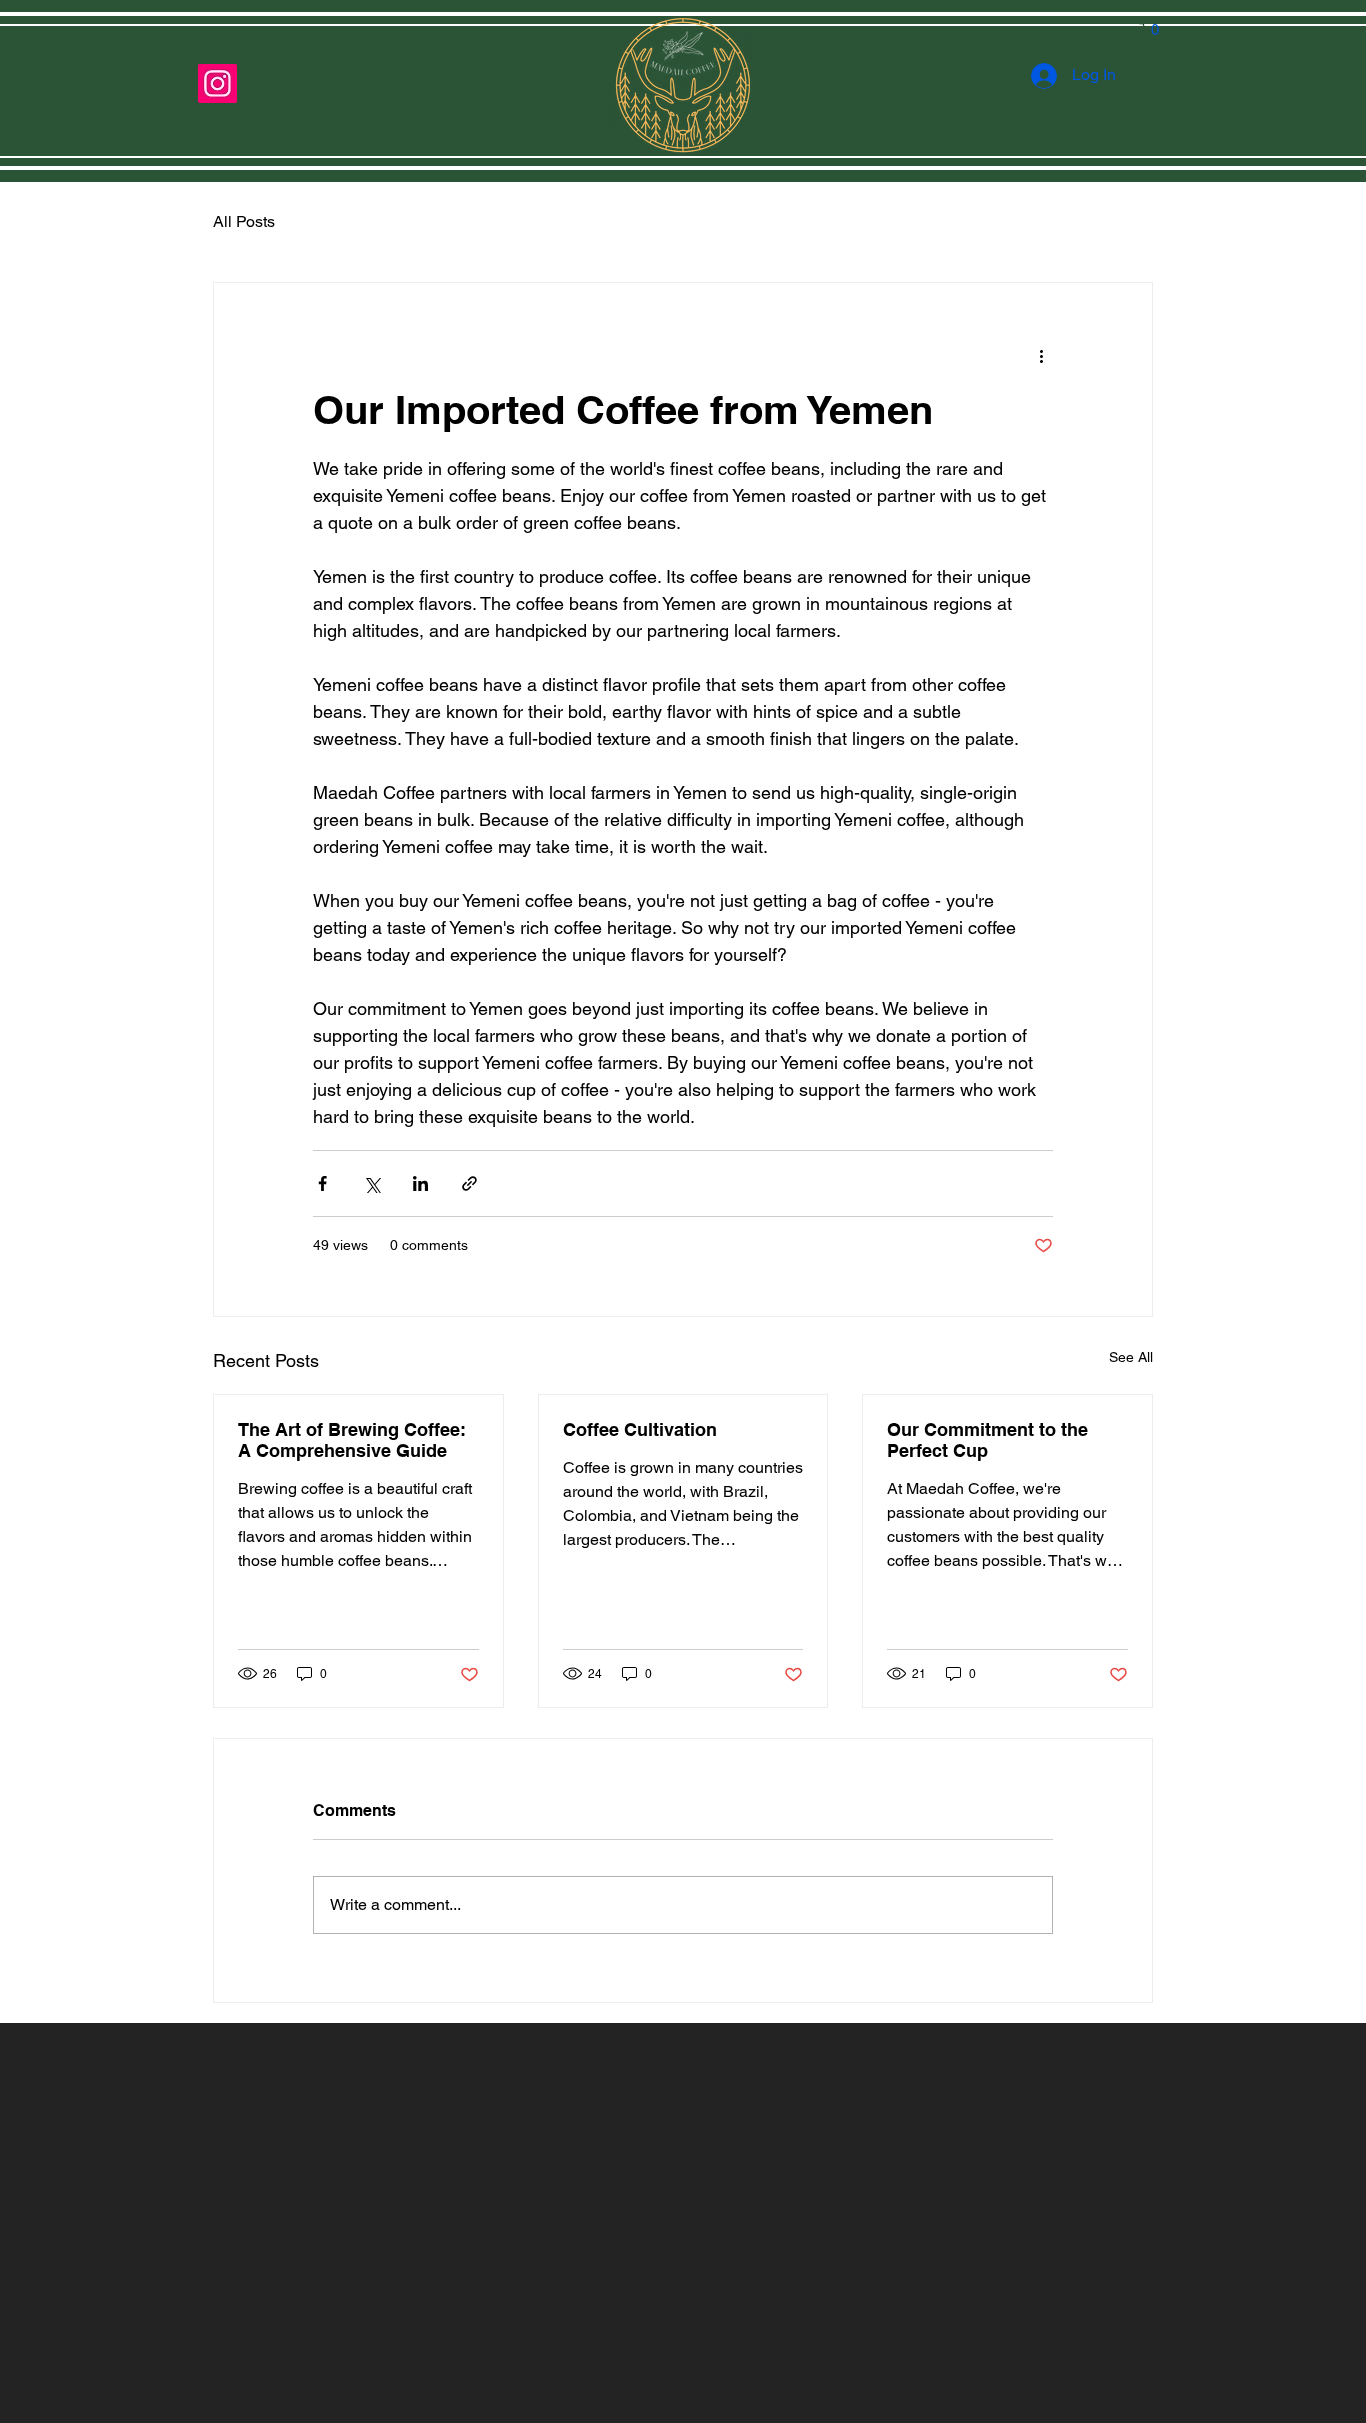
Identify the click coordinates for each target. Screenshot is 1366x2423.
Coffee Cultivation (640, 1429)
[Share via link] (469, 1183)
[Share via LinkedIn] (420, 1183)
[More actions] (1041, 355)
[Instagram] (217, 83)
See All (1131, 1357)
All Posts (244, 221)
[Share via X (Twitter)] (371, 1183)
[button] (1156, 37)
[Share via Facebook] (322, 1183)
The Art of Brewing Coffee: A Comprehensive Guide (352, 1440)
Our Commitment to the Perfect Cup (987, 1440)
